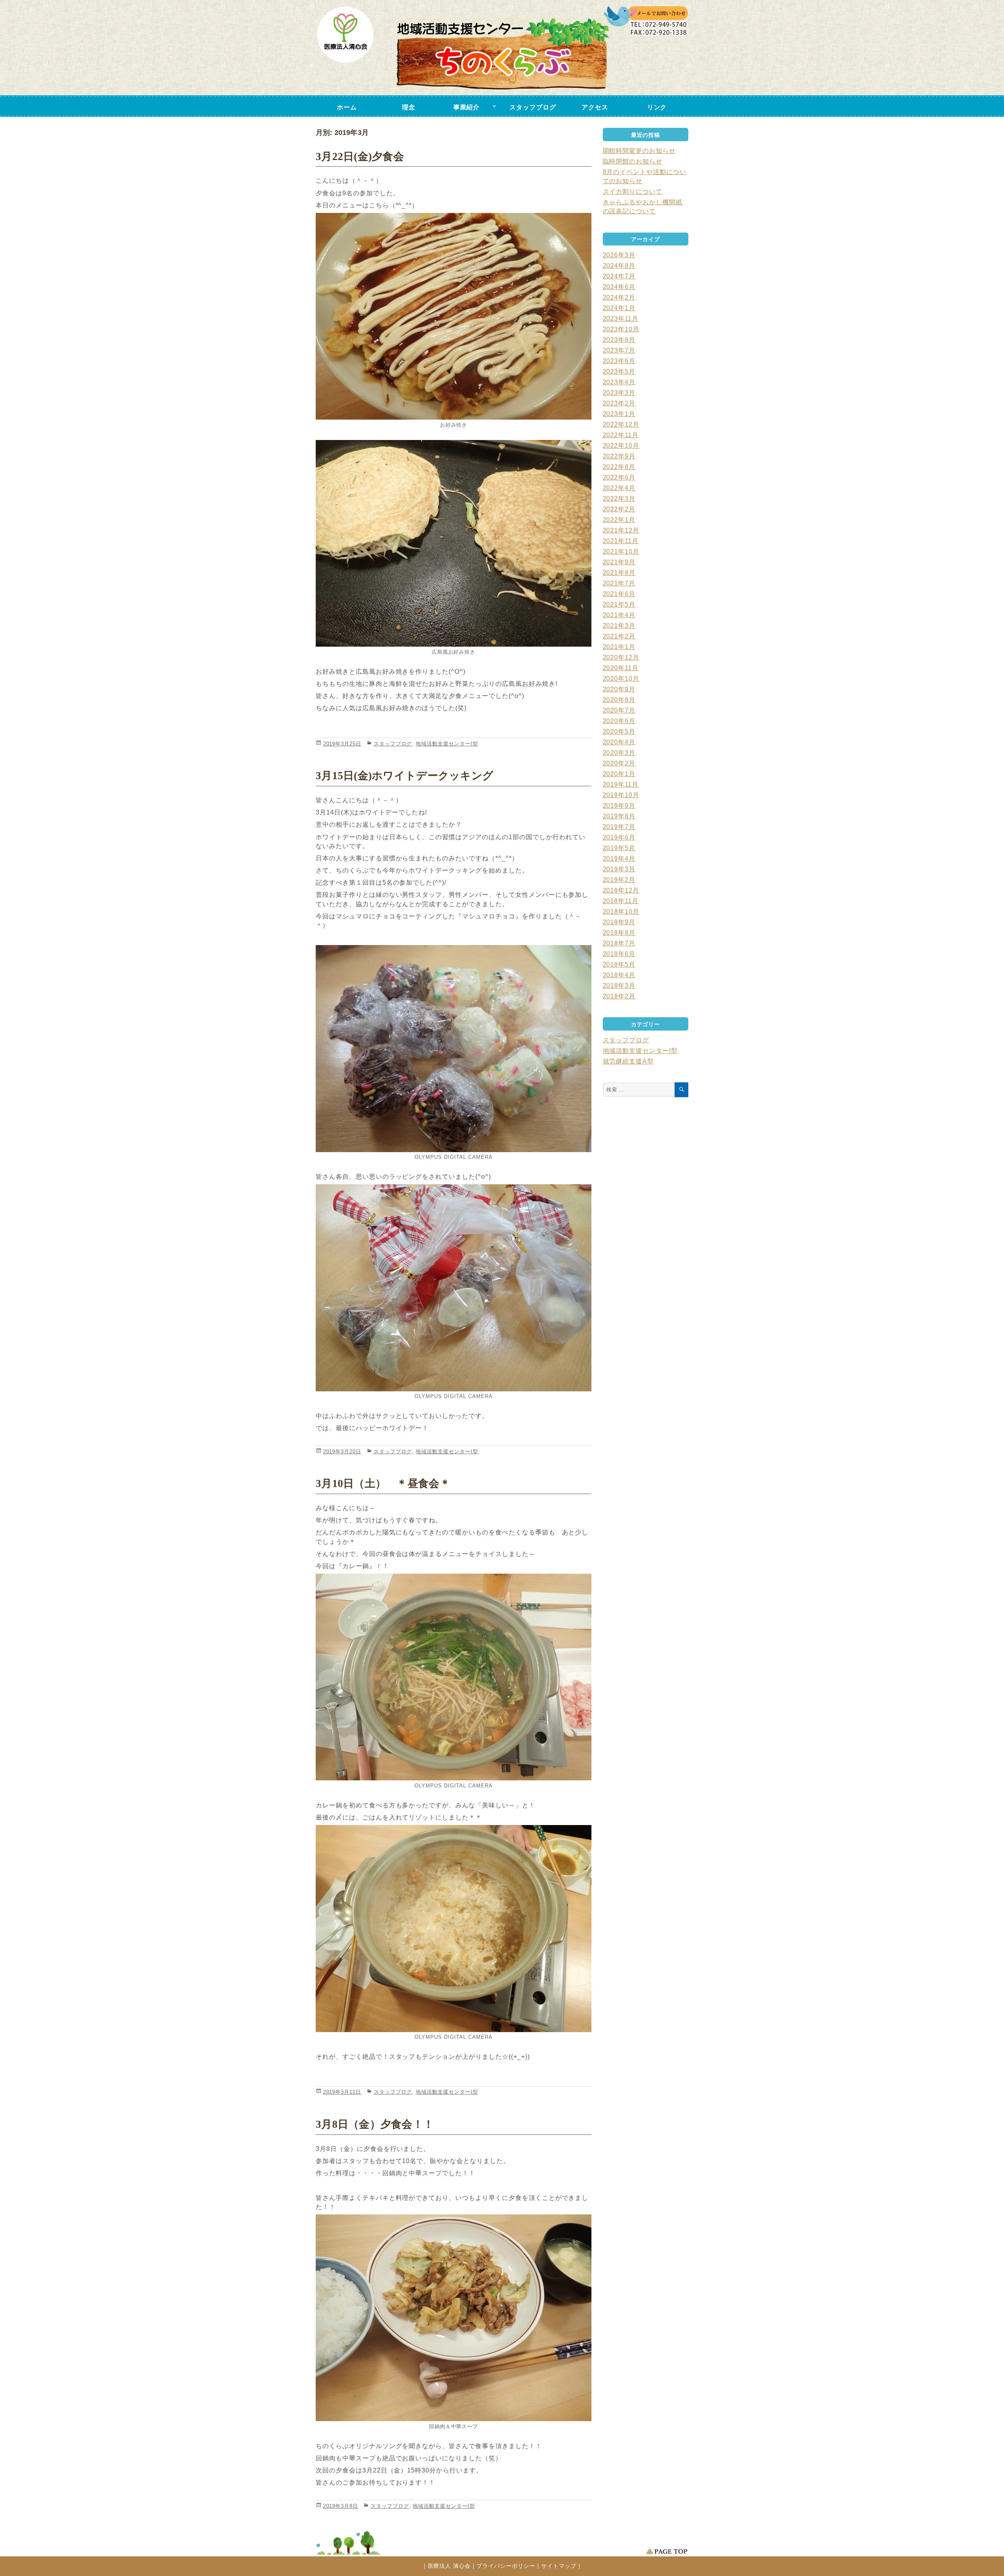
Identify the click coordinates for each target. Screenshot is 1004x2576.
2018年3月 (619, 986)
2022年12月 (621, 424)
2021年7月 (619, 583)
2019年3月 (619, 869)
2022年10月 (621, 446)
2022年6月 (619, 477)
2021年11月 (621, 541)
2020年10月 (621, 679)
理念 (409, 107)
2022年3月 (619, 499)
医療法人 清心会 (449, 2566)
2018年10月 (621, 912)
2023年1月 (619, 414)
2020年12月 (621, 657)
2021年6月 (619, 594)
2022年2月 (619, 509)
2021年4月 (619, 615)
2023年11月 (621, 319)
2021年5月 (619, 604)
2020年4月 (619, 742)
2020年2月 (619, 763)
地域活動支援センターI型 (447, 744)
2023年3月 (619, 393)
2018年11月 (621, 901)
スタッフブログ (533, 107)
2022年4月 (619, 488)
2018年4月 (619, 975)
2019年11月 (621, 784)
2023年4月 (619, 382)
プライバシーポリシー (506, 2566)
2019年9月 (619, 806)
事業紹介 (467, 107)
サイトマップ (559, 2566)
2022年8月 (619, 467)
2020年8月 (619, 700)
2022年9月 (619, 456)
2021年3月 (619, 626)
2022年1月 (619, 520)
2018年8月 (619, 933)
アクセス (595, 107)
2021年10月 (621, 552)
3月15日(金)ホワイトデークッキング (405, 776)
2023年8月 (619, 340)
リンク (657, 107)
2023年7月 (619, 350)
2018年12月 (621, 890)
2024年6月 (619, 287)
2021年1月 (619, 647)
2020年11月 (621, 668)
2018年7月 (619, 943)
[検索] (681, 1090)
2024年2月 (619, 297)
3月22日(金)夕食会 (360, 156)
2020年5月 (619, 732)
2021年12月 (621, 530)
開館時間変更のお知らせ (639, 151)
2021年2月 (619, 636)
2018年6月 (619, 954)
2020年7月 (619, 710)
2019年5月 (619, 848)
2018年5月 (619, 964)
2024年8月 (619, 266)
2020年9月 (619, 689)
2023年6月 (619, 361)
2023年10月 (621, 329)
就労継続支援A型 (628, 1061)
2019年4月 (619, 859)
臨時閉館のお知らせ (633, 161)
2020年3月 (619, 753)
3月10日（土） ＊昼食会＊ (383, 1483)
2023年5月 (619, 372)
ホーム (347, 107)
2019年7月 (619, 827)
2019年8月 (619, 816)
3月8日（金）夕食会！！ (375, 2124)
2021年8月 (619, 573)
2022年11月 (621, 435)
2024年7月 (619, 276)
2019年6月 (619, 837)
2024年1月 (619, 308)
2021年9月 (619, 562)
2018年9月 (619, 922)
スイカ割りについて (633, 192)
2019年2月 (619, 880)
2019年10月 (621, 795)
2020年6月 (619, 721)
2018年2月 (619, 996)
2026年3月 (619, 255)
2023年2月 (619, 403)
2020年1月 (619, 774)
